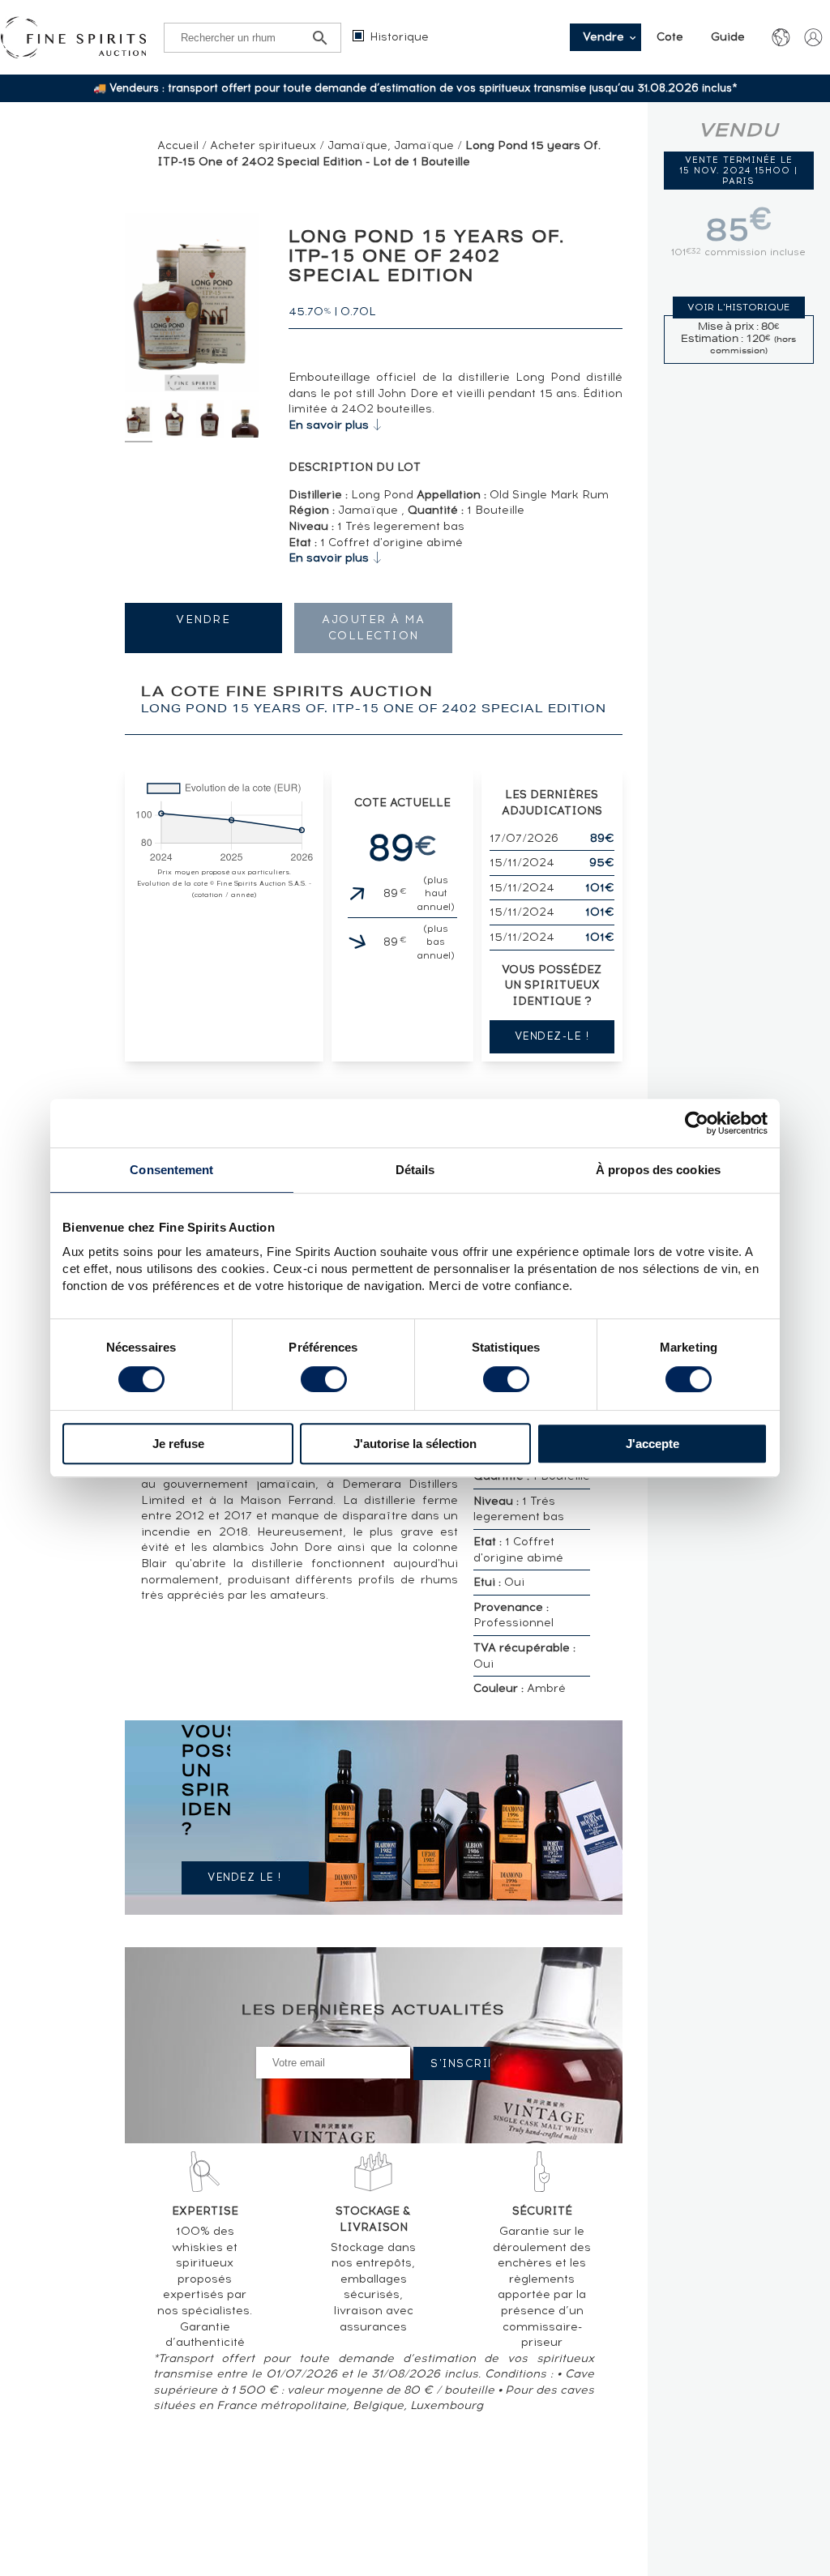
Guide (728, 37)
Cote (670, 37)
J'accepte (652, 1444)
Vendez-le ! (552, 1036)
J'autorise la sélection (415, 1444)
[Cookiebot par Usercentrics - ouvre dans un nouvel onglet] (697, 1123)
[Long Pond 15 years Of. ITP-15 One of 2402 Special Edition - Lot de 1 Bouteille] (139, 421)
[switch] (324, 1379)
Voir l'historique (738, 307)
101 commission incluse (738, 252)
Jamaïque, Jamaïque (391, 145)
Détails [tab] (415, 1170)
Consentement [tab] (171, 1170)
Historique (399, 37)
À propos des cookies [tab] (658, 1170)
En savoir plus (329, 425)
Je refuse (178, 1444)
